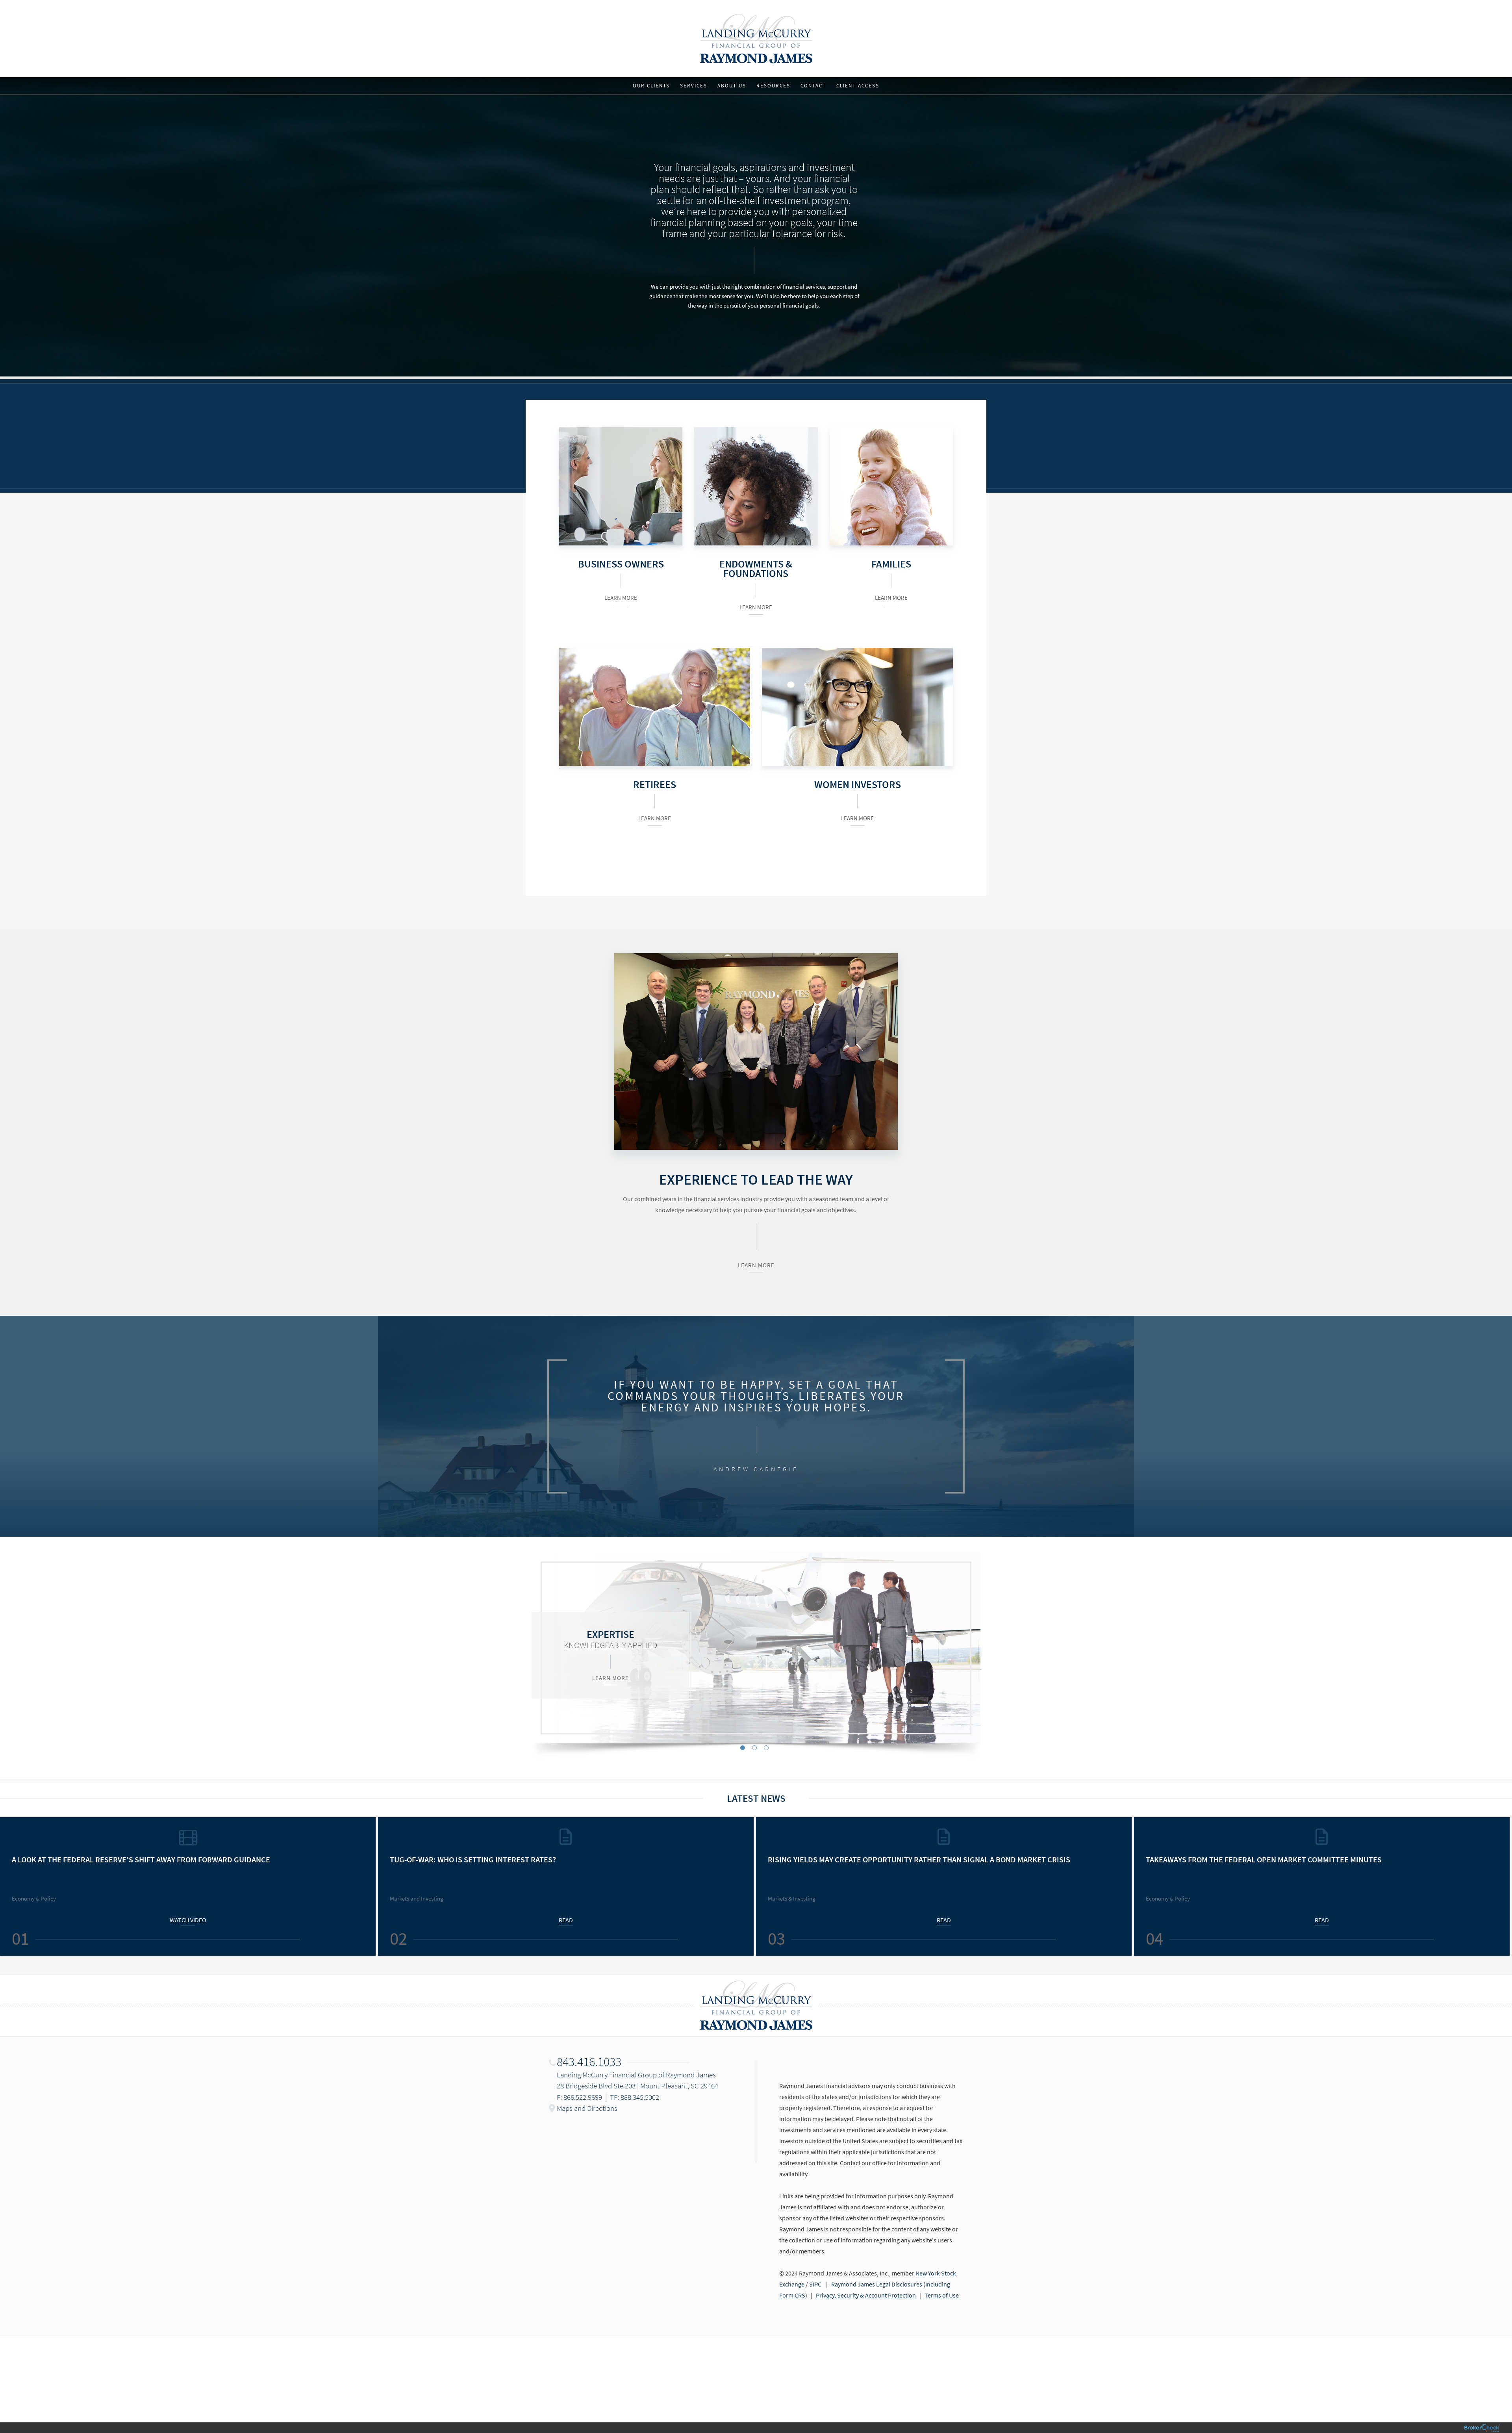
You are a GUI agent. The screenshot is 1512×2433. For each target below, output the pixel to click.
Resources (773, 86)
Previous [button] (10, 1886)
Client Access (858, 86)
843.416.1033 (589, 2062)
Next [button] (1502, 1886)
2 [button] (754, 1748)
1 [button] (743, 1748)
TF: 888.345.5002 (635, 2097)
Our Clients (651, 86)
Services (694, 86)
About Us (732, 86)
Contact (813, 86)
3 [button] (766, 1748)
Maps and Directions (587, 2108)
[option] (756, 1648)
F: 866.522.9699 (579, 2097)
